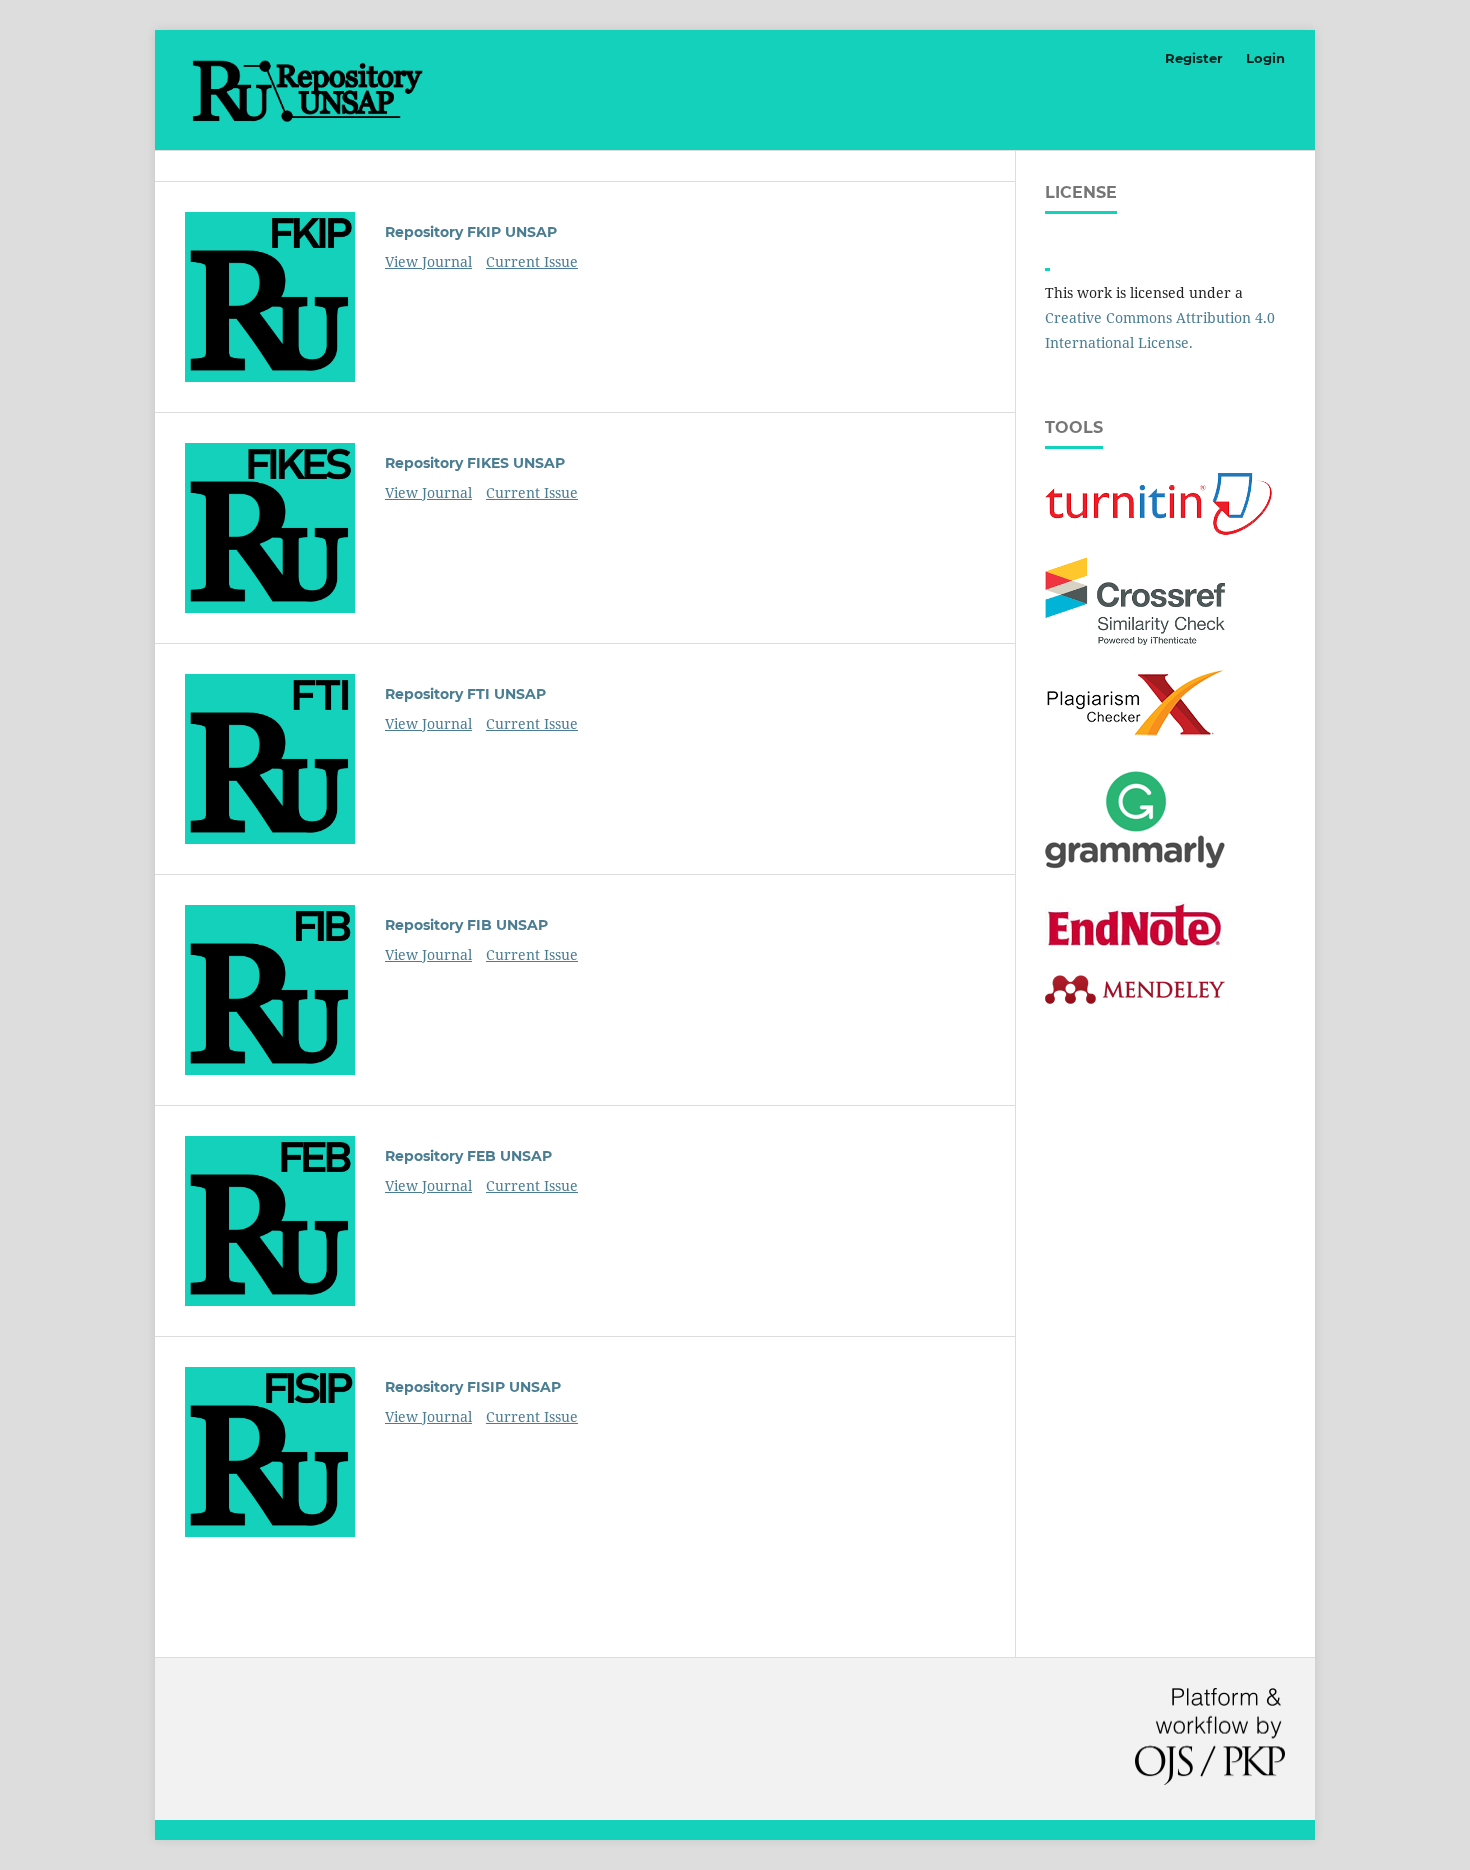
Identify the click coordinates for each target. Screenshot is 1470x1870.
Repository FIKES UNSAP (475, 463)
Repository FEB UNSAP (468, 1156)
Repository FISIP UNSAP (473, 1387)
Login (1265, 58)
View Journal (428, 261)
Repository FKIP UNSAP (471, 232)
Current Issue (532, 261)
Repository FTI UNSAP (465, 694)
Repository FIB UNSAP (466, 925)
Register (1194, 58)
